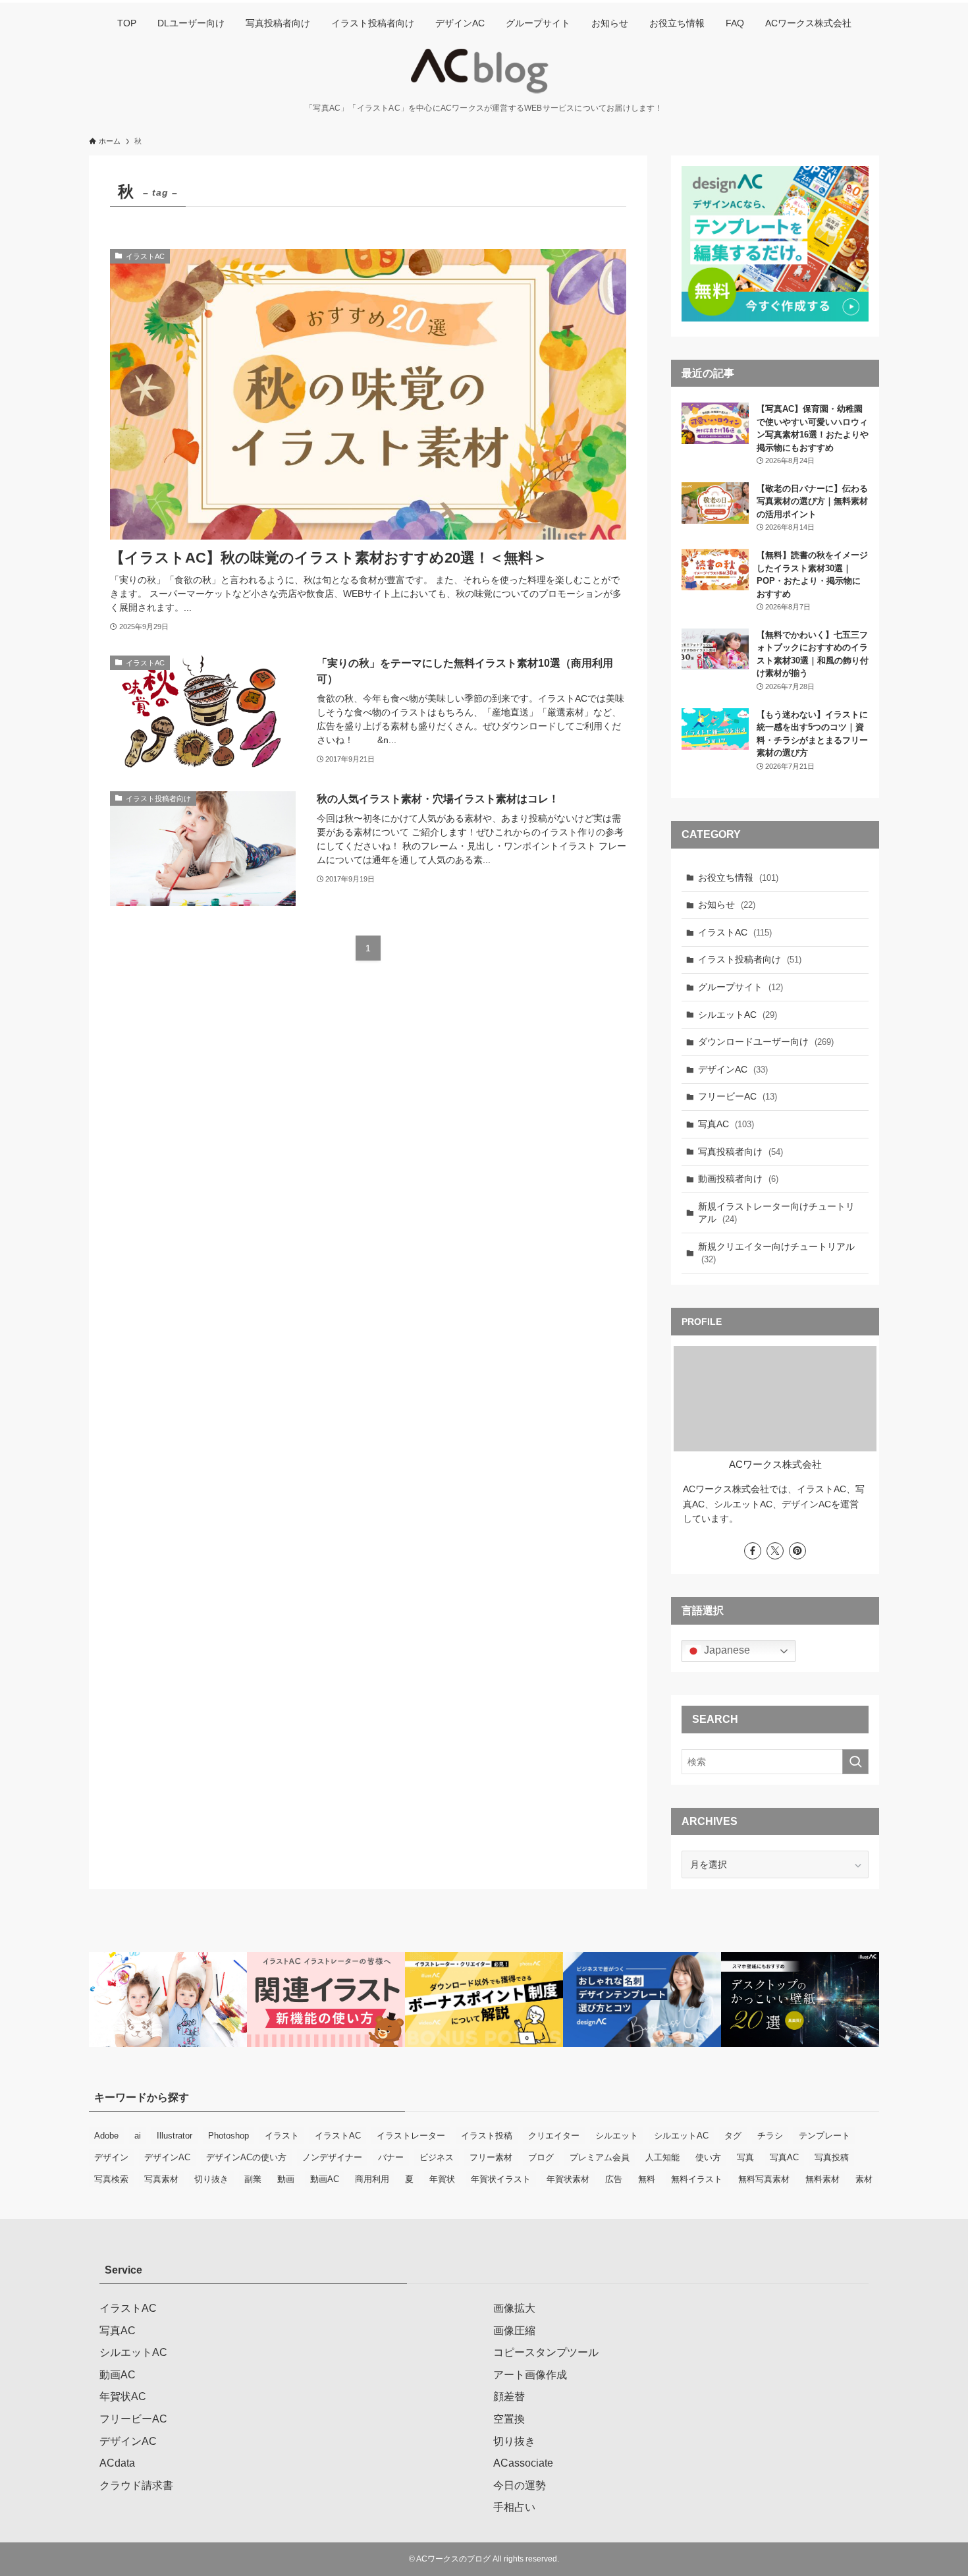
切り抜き (211, 2179)
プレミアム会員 (600, 2157)
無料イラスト (697, 2179)
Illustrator (175, 2136)
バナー (391, 2157)
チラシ (770, 2136)
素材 (864, 2179)
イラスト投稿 (487, 2136)
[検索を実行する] (855, 1762)
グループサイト (740, 987)
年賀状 (442, 2179)
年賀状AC (123, 2396)
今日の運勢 (520, 2485)
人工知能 (662, 2157)
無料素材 (822, 2179)
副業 (253, 2179)
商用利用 (372, 2179)
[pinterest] (797, 1551)
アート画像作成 (530, 2375)
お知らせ (727, 905)
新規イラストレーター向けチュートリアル (776, 1213)
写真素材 (161, 2179)
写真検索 (111, 2179)
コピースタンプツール (546, 2352)
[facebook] (753, 1551)
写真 (745, 2157)
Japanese (726, 1650)
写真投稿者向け (740, 1152)
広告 (614, 2179)
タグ (733, 2136)
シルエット (617, 2136)
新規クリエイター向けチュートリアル (776, 1253)
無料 (647, 2179)
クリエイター (554, 2136)
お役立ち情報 (738, 878)
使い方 (708, 2157)
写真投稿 (832, 2157)
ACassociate (523, 2463)
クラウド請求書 (136, 2485)
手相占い (514, 2507)
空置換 (509, 2419)
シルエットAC (738, 1015)
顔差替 (509, 2396)
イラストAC (735, 932)
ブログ (541, 2157)
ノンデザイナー (332, 2157)
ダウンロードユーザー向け (766, 1042)
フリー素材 (491, 2157)
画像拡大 (514, 2308)
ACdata (117, 2463)
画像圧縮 (514, 2331)
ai (138, 2136)
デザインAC (733, 1069)
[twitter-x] (775, 1551)
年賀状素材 (568, 2179)
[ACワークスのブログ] (484, 71)
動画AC (325, 2179)
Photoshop (229, 2136)
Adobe (106, 2136)
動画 (286, 2179)
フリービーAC (738, 1096)
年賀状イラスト (501, 2179)
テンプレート (824, 2136)
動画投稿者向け (738, 1179)
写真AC (726, 1124)
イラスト (282, 2136)
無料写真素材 (764, 2179)
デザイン (111, 2157)
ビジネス (437, 2157)
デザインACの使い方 (246, 2157)
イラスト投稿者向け (750, 959)
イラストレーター (411, 2136)
